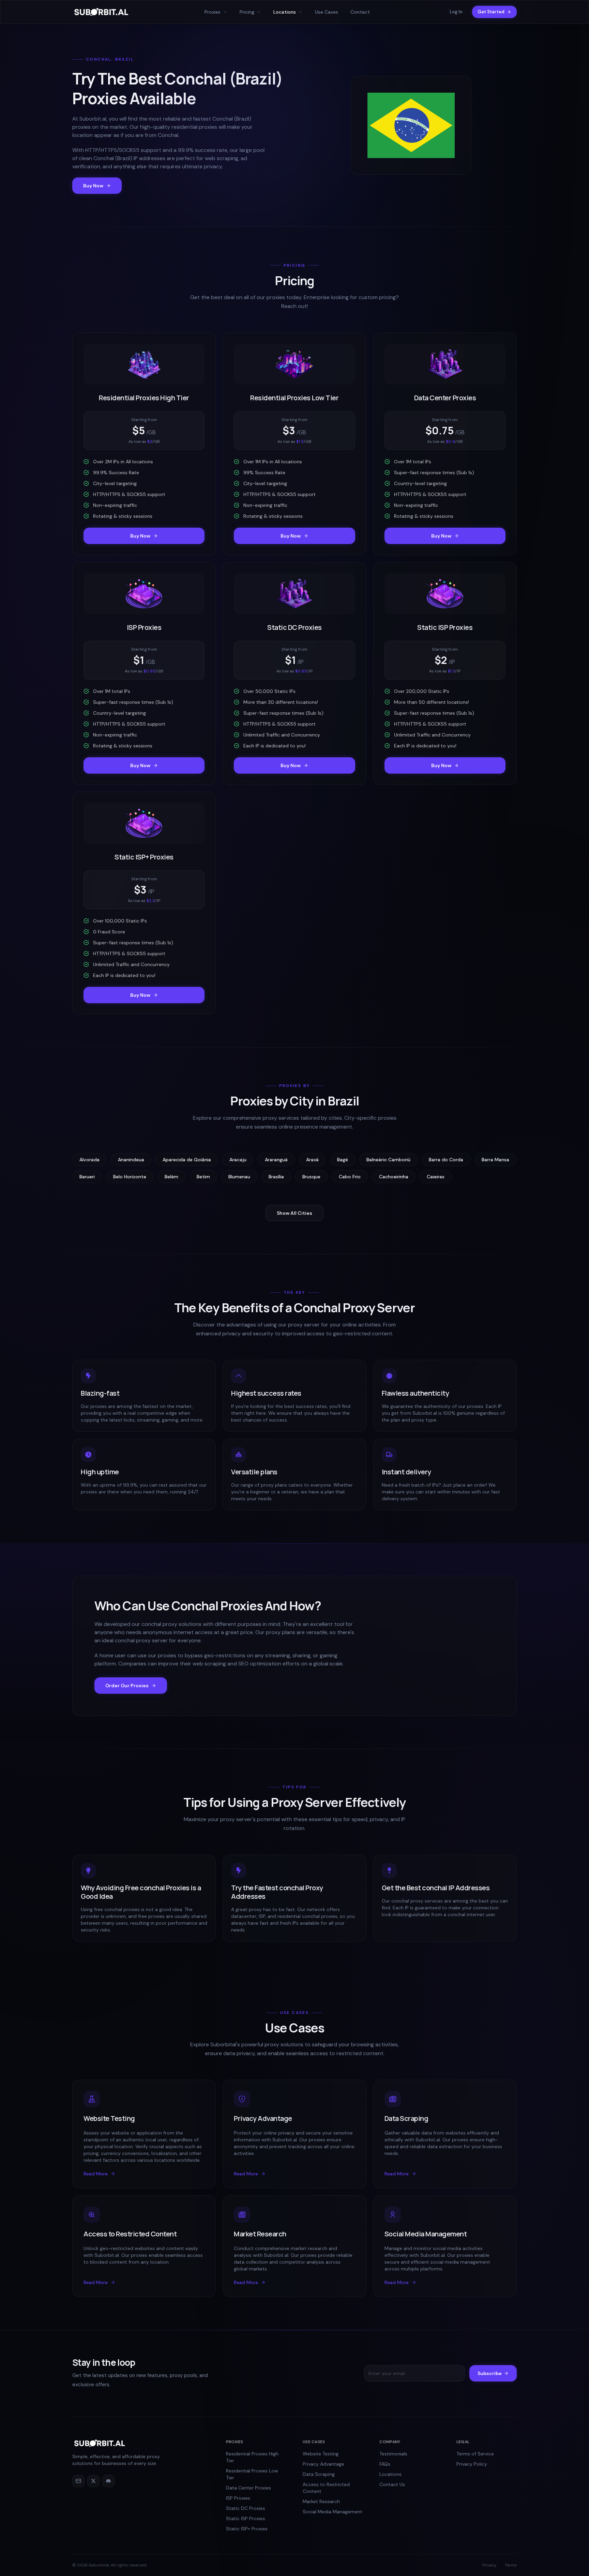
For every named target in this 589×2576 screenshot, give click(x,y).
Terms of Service (475, 2454)
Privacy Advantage (323, 2464)
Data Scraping (319, 2474)
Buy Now (93, 186)
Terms (511, 2565)
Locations (390, 2474)
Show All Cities (294, 1213)
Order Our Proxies (127, 1686)
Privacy (489, 2565)
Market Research (321, 2501)
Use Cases (327, 12)
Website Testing (321, 2454)
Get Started (491, 12)
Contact (360, 12)
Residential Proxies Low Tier (252, 2474)
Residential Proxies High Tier (252, 2457)
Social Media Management (333, 2512)
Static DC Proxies (246, 2508)
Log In (456, 12)
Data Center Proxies (248, 2488)
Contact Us (392, 2484)
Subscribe (490, 2373)
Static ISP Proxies (246, 2518)
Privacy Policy (472, 2464)
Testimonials (393, 2454)
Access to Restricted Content (326, 2488)
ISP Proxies (238, 2498)
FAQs (385, 2464)
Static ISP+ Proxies (247, 2529)
